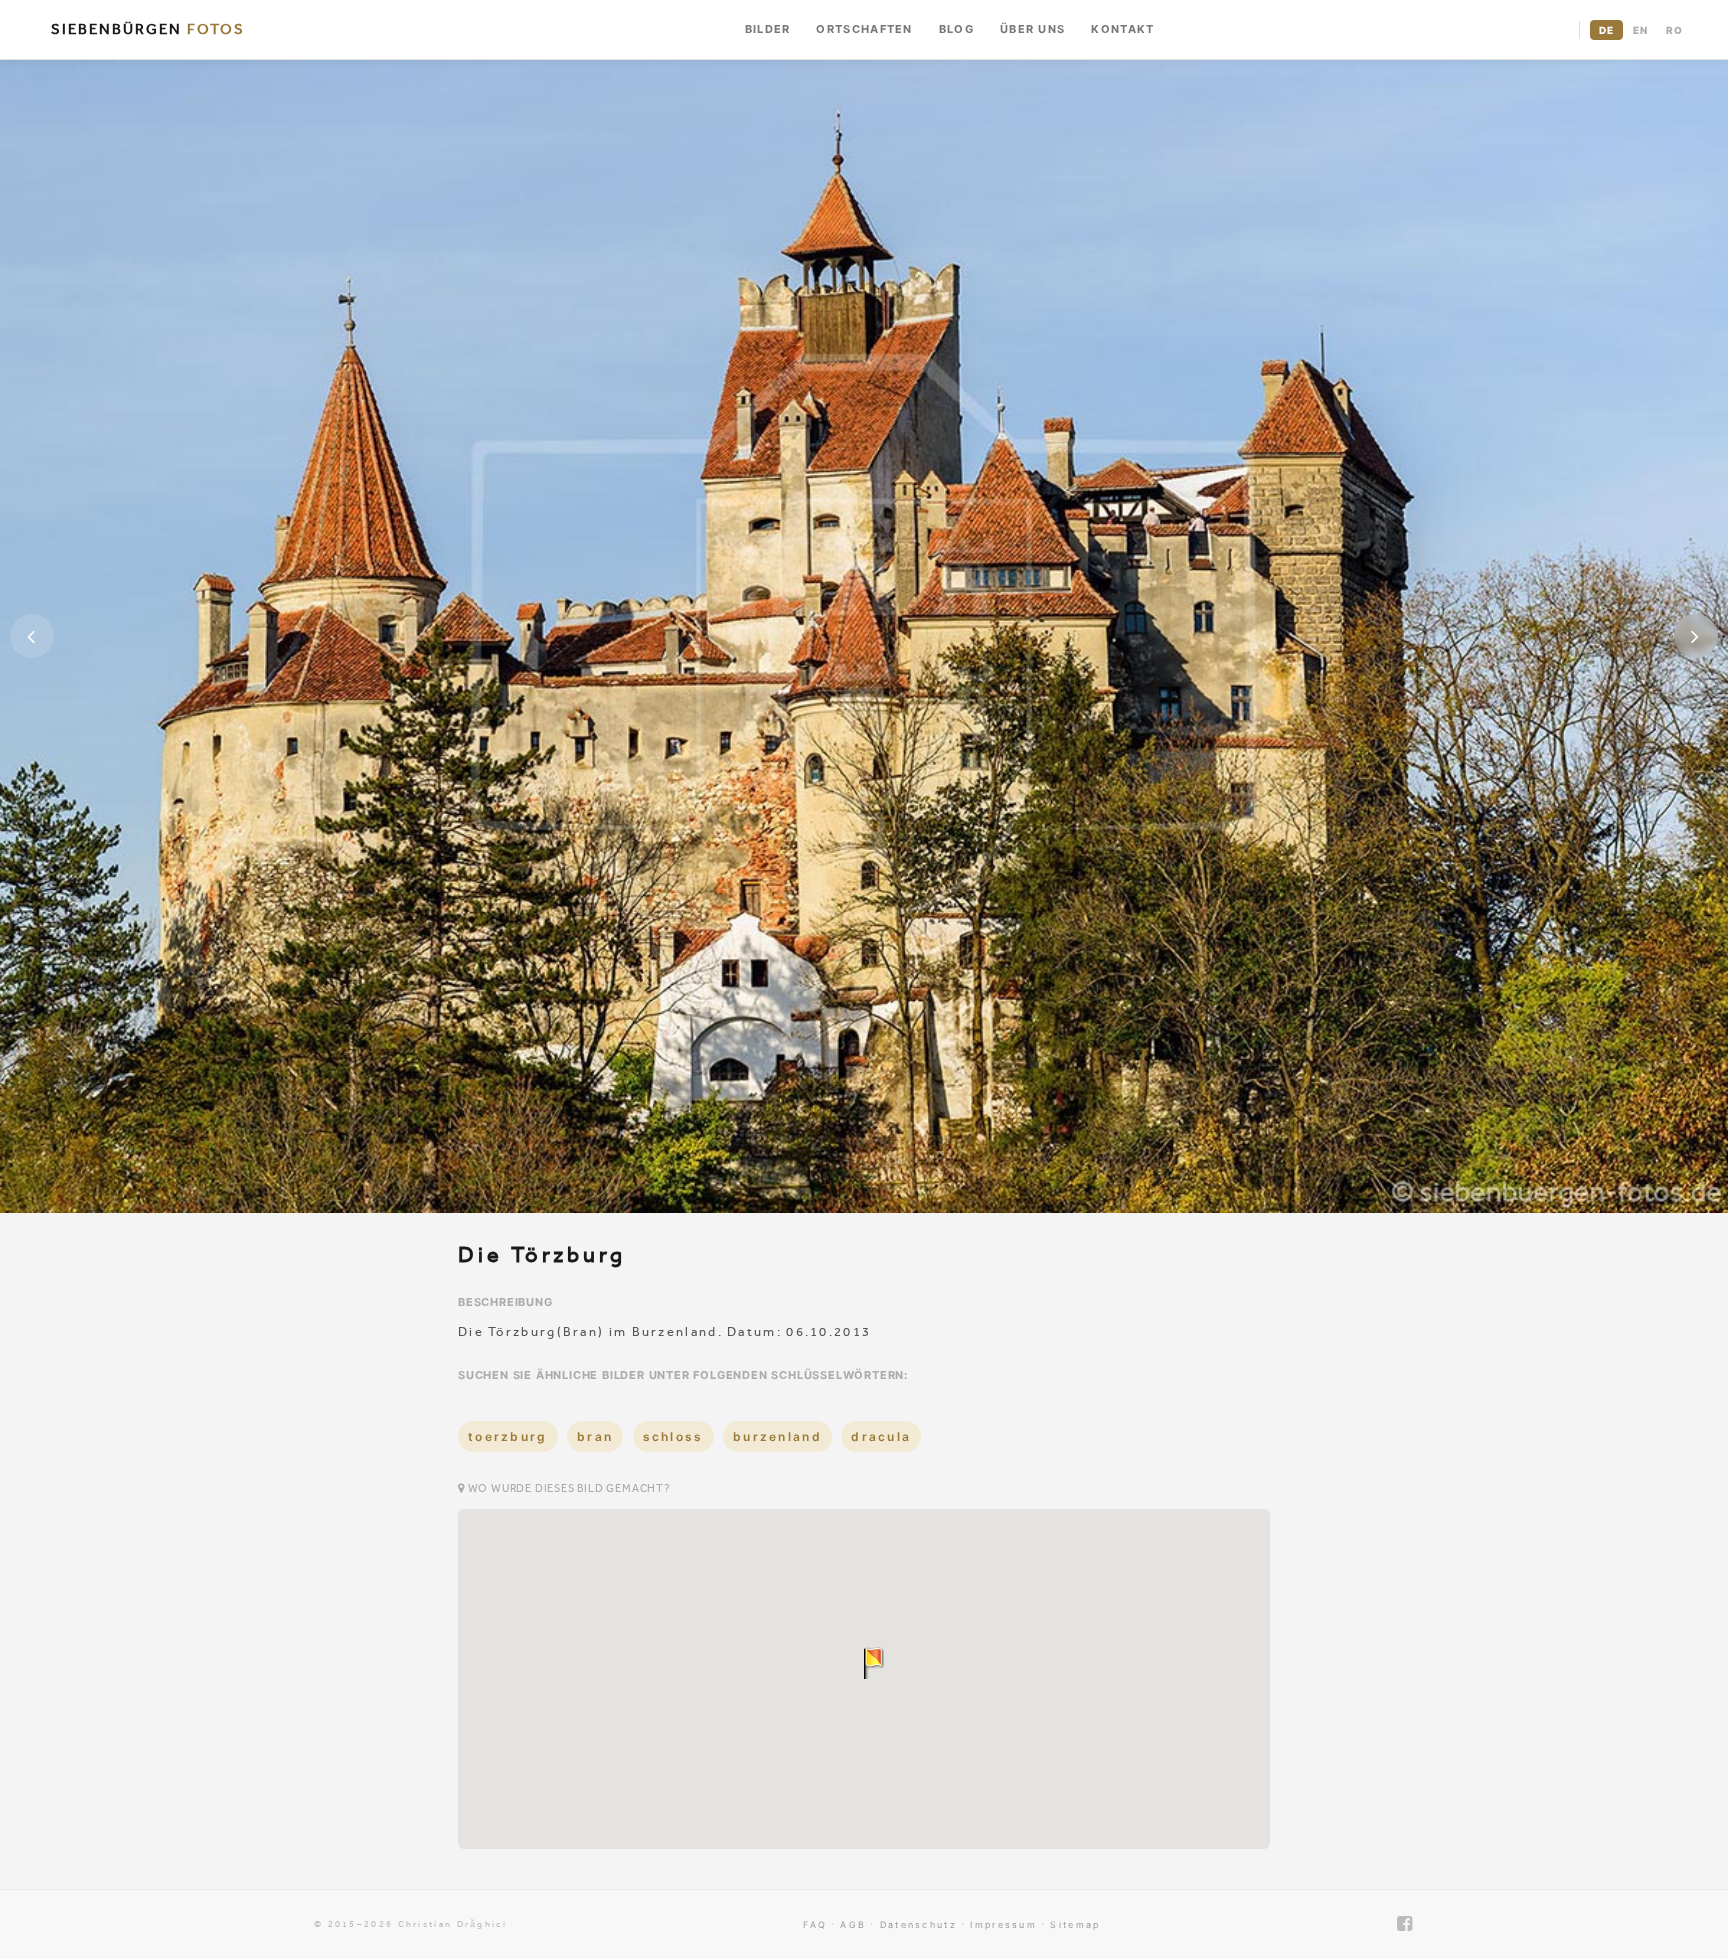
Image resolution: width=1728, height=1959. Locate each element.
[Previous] (32, 636)
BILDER (768, 29)
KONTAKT (1122, 29)
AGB (853, 1924)
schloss (673, 1436)
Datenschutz (918, 1924)
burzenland (777, 1436)
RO (1674, 30)
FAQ (815, 1924)
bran (595, 1436)
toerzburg (508, 1436)
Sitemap (1075, 1924)
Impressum (1003, 1924)
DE (1606, 30)
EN (1640, 30)
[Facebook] (1405, 1924)
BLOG (956, 29)
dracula (881, 1436)
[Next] (1696, 636)
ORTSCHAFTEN (864, 29)
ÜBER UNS (1032, 29)
